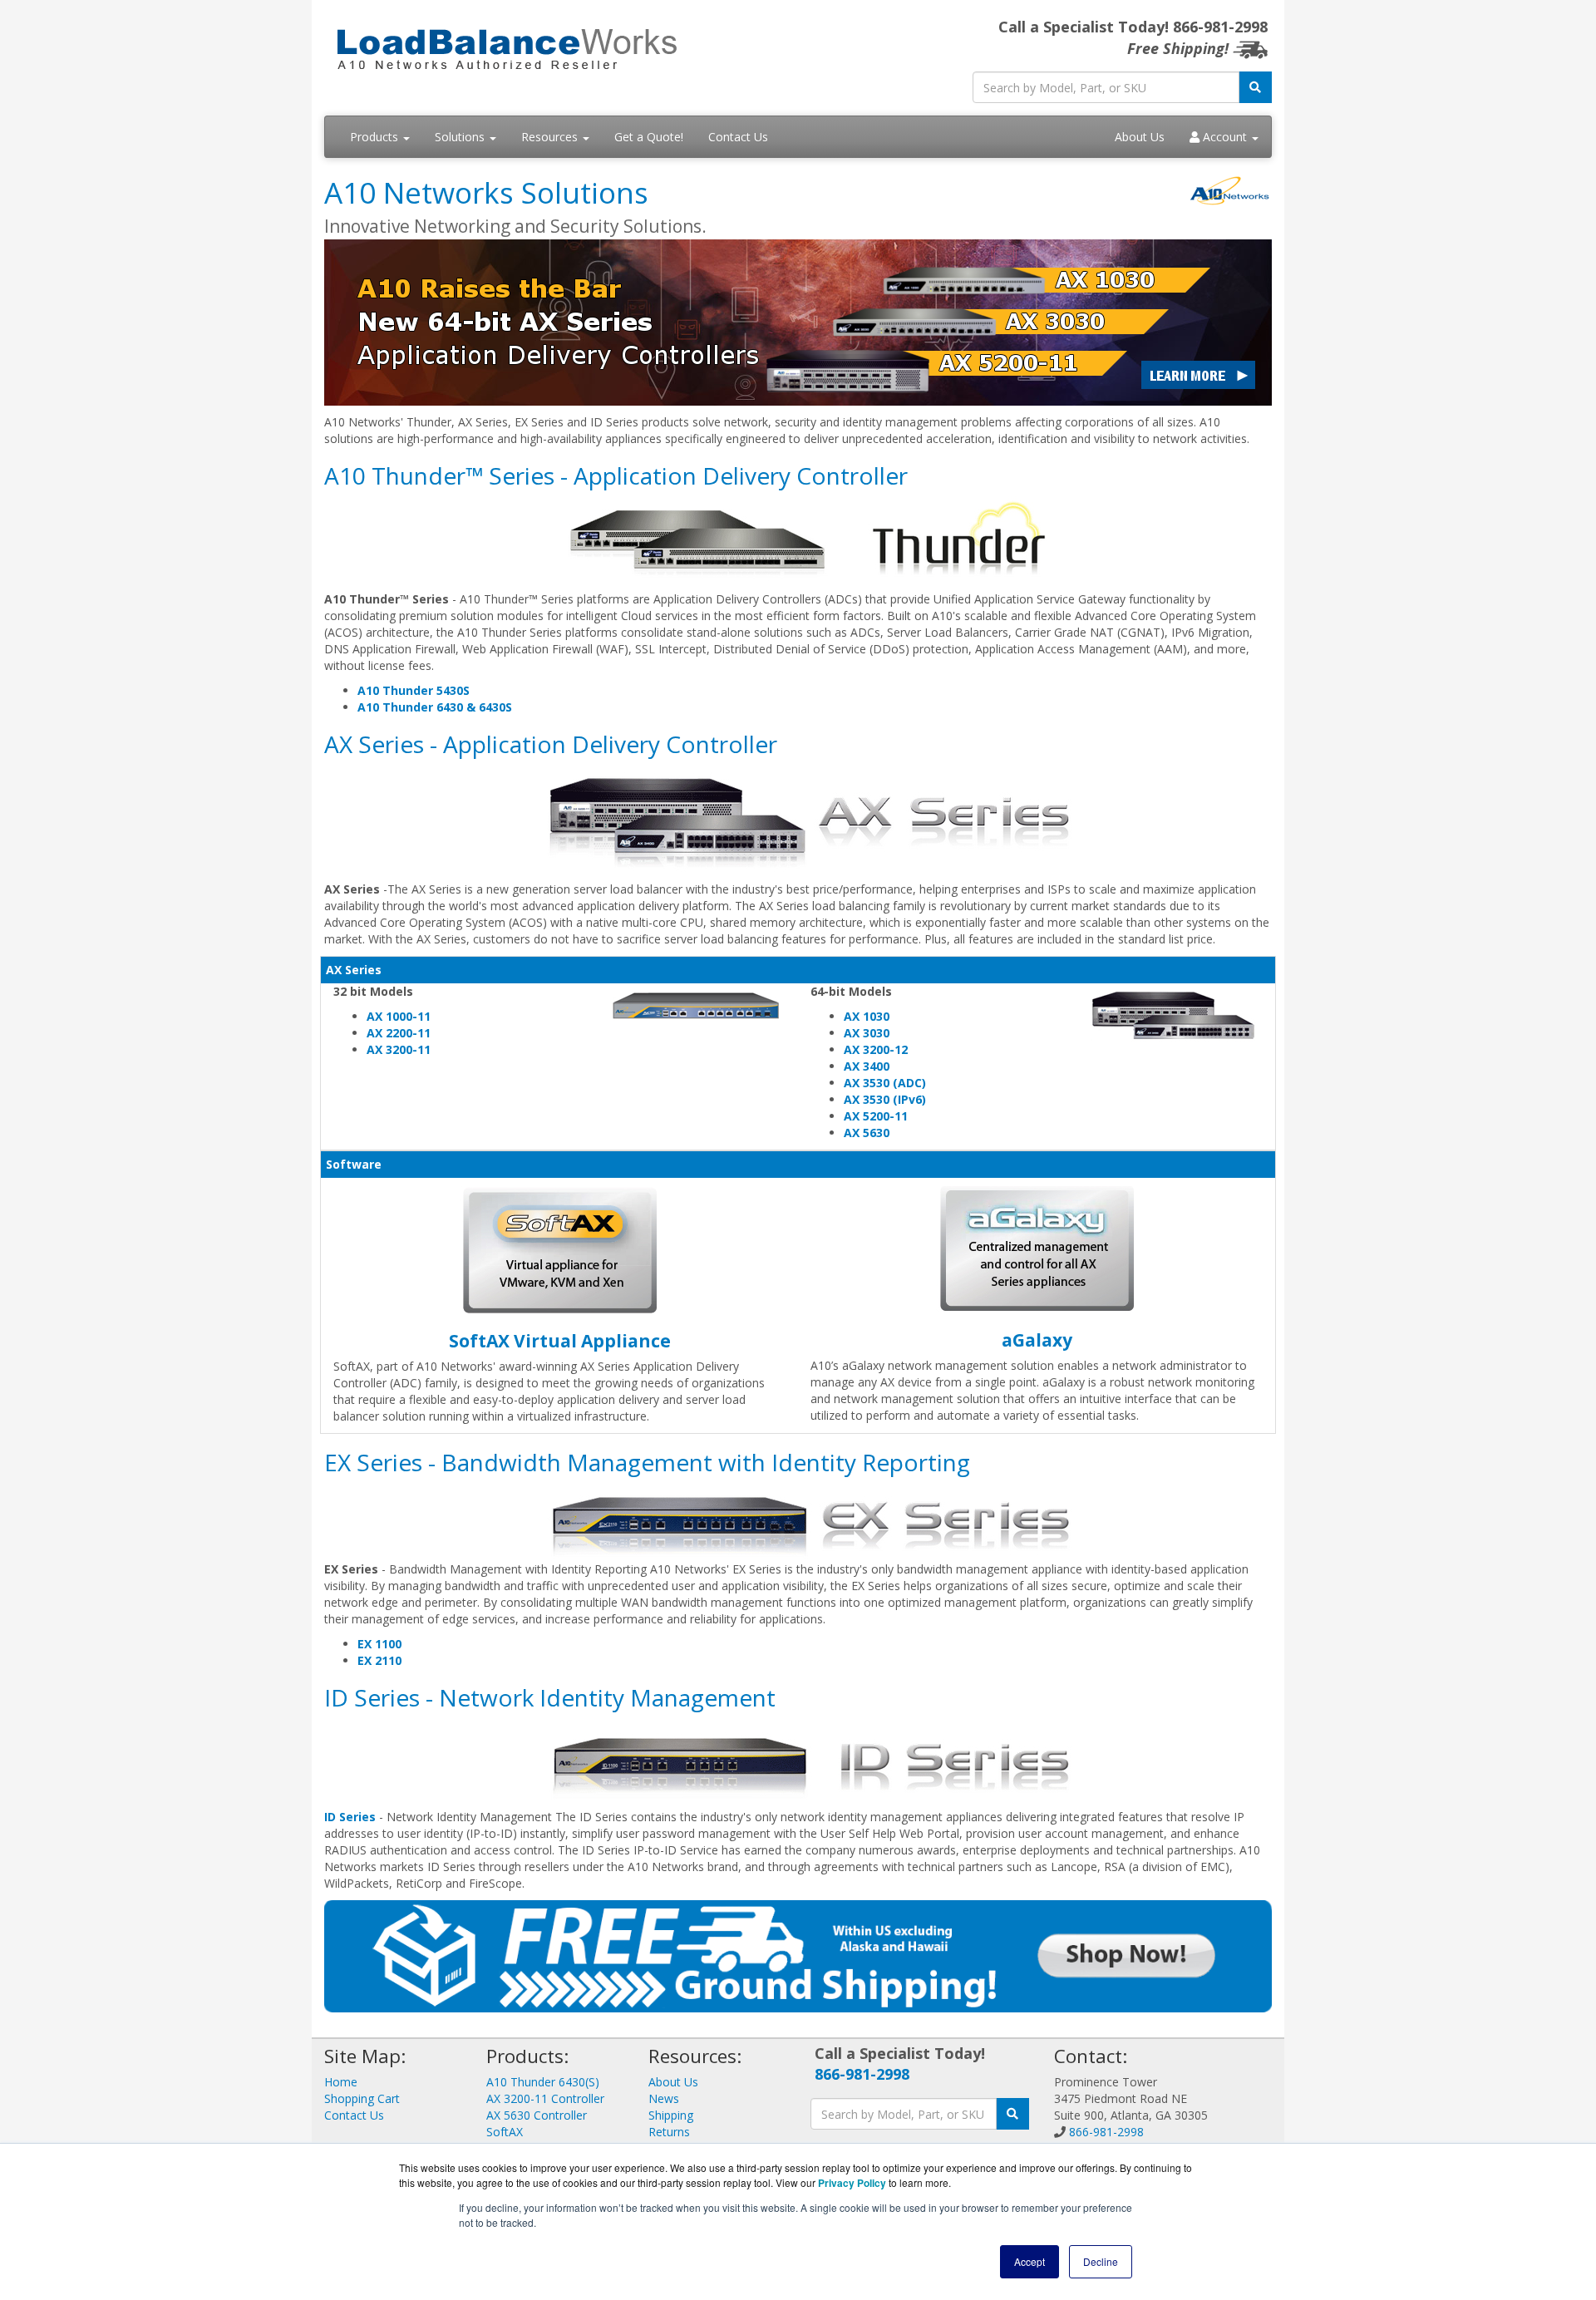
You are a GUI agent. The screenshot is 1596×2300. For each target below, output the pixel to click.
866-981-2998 (862, 2074)
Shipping (671, 2115)
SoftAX (505, 2132)
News (664, 2098)
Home (341, 2082)
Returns (669, 2132)
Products (376, 137)
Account (1225, 137)
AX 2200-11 (399, 1033)
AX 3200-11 (399, 1049)
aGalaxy (1037, 1340)
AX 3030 (867, 1033)
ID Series (350, 1817)
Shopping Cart (362, 2098)
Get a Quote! (649, 137)
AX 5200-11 (876, 1116)
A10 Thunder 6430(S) (543, 2082)
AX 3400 (867, 1066)
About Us (1140, 137)
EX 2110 (379, 1660)
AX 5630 (867, 1133)
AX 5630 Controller (537, 2115)
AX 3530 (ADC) (885, 1083)
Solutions (461, 137)
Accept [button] (1030, 2261)
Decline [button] (1101, 2261)
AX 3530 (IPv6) (885, 1099)
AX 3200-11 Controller (545, 2098)
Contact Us (738, 137)
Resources (551, 137)
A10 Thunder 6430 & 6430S (435, 707)
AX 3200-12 (876, 1049)
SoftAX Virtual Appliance (560, 1341)
